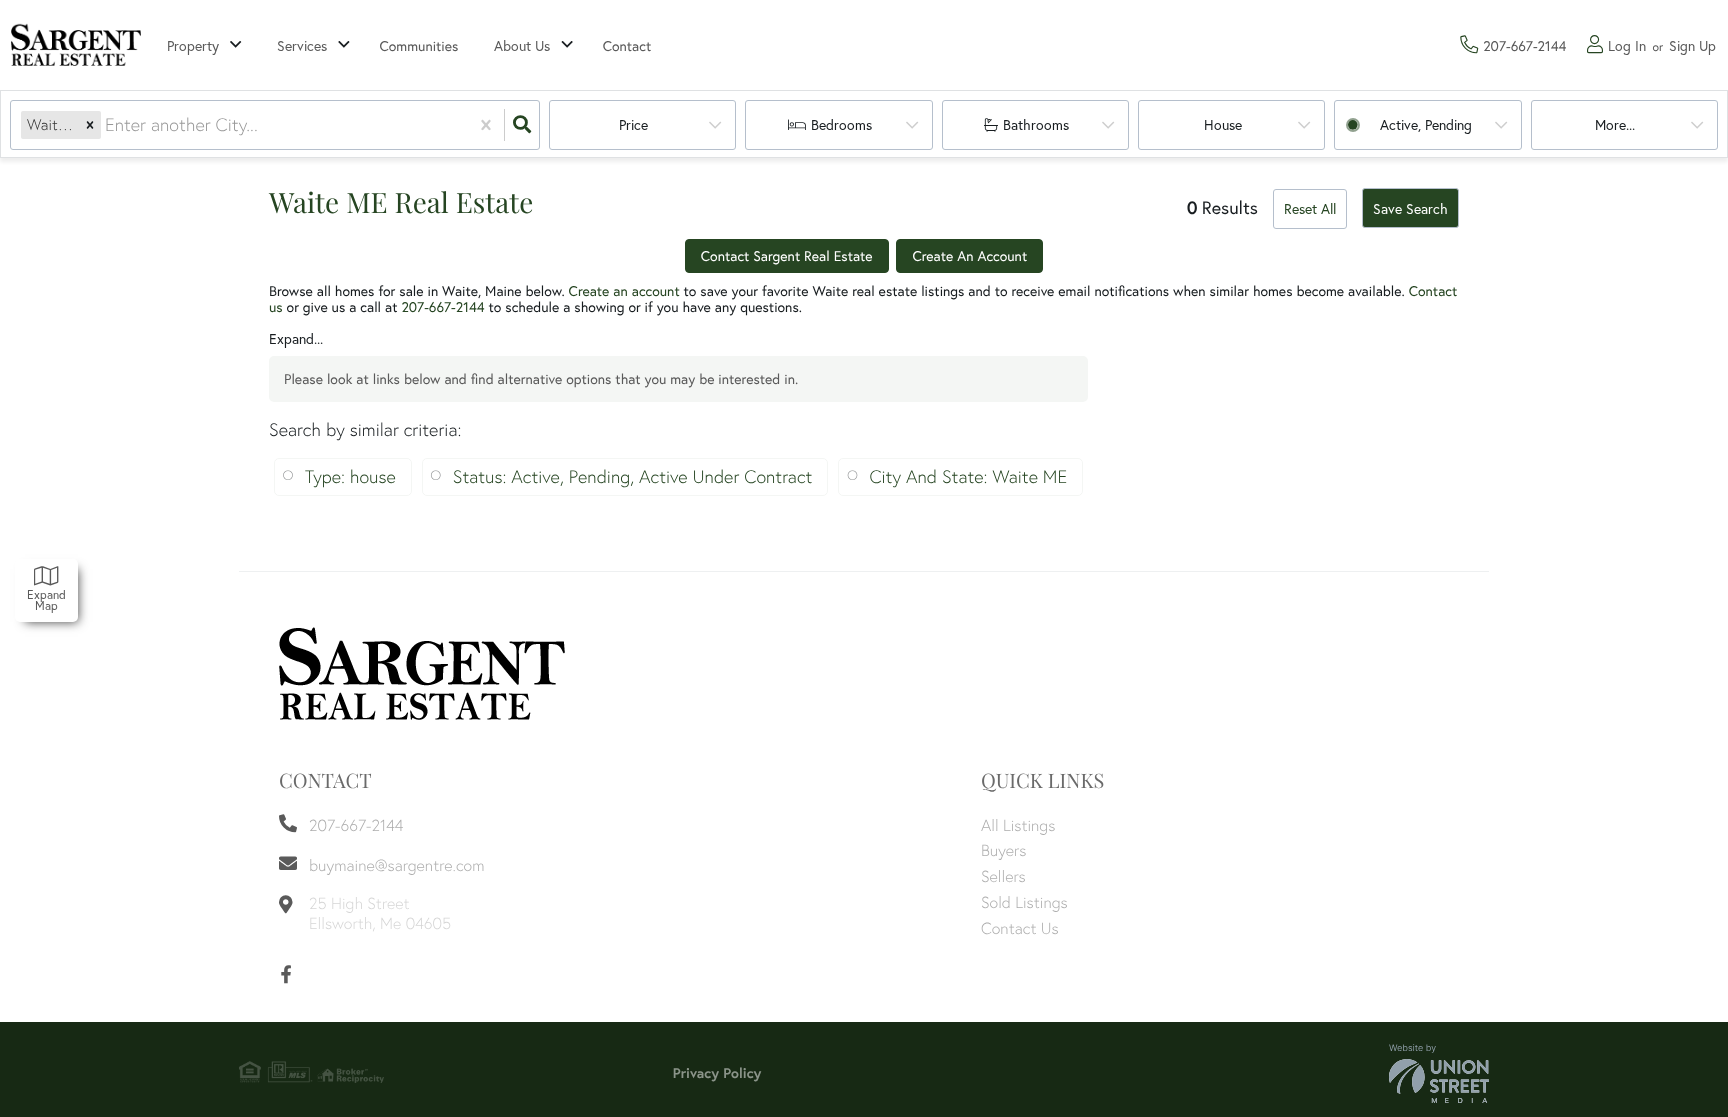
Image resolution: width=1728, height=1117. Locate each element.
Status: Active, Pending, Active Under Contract (633, 476)
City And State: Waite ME (968, 476)
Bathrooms (1036, 124)
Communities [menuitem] (419, 45)
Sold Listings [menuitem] (1024, 902)
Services (302, 45)
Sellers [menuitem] (1003, 876)
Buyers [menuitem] (1003, 850)
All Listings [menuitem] (1018, 825)
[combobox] (107, 125)
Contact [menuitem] (627, 45)
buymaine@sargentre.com (396, 865)
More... (1615, 124)
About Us (522, 45)
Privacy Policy (717, 1073)
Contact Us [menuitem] (1020, 928)
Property (193, 45)
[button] (90, 125)
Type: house (350, 476)
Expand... (296, 339)
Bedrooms (841, 124)
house (1223, 124)
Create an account (624, 290)
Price (633, 124)
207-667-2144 (442, 306)
